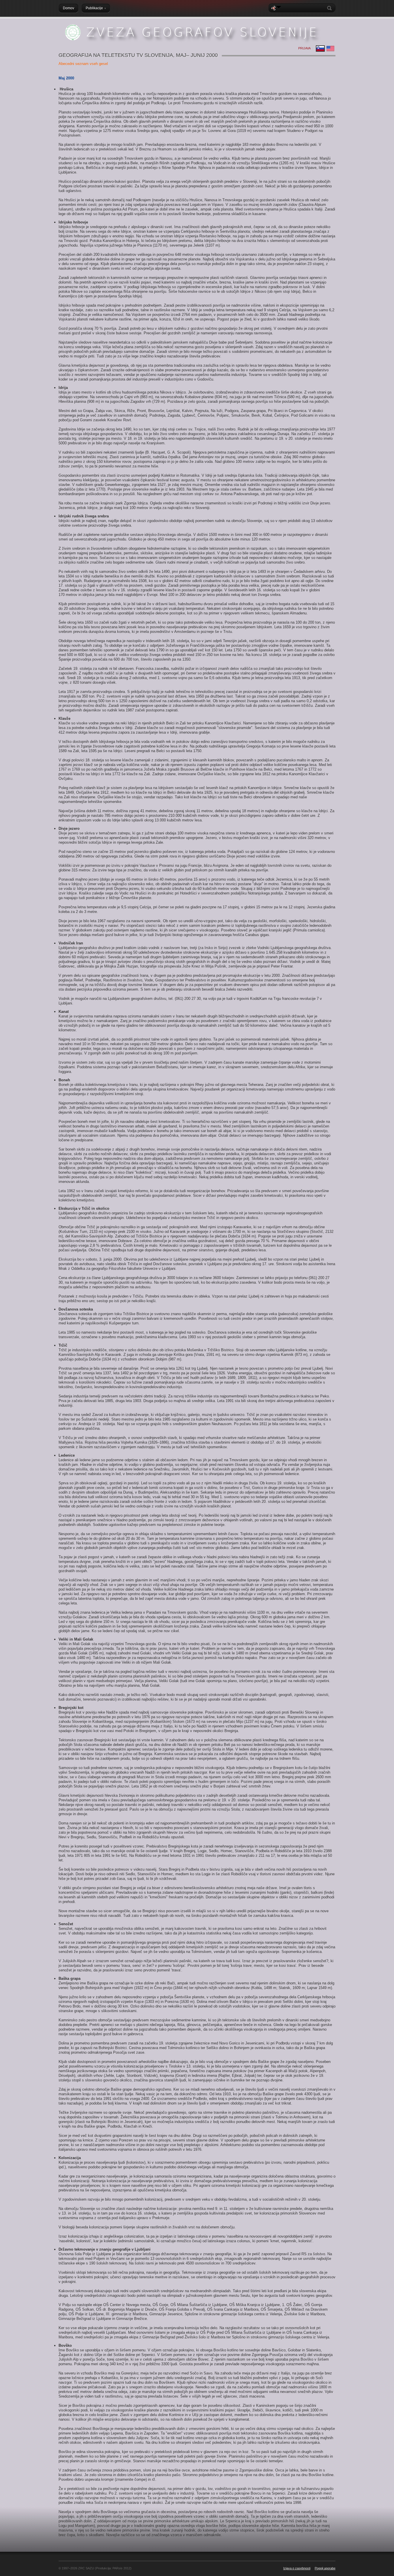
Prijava (304, 48)
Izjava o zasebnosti (297, 2568)
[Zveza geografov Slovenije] (194, 44)
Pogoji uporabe (325, 2568)
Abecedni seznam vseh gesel (83, 64)
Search (331, 8)
